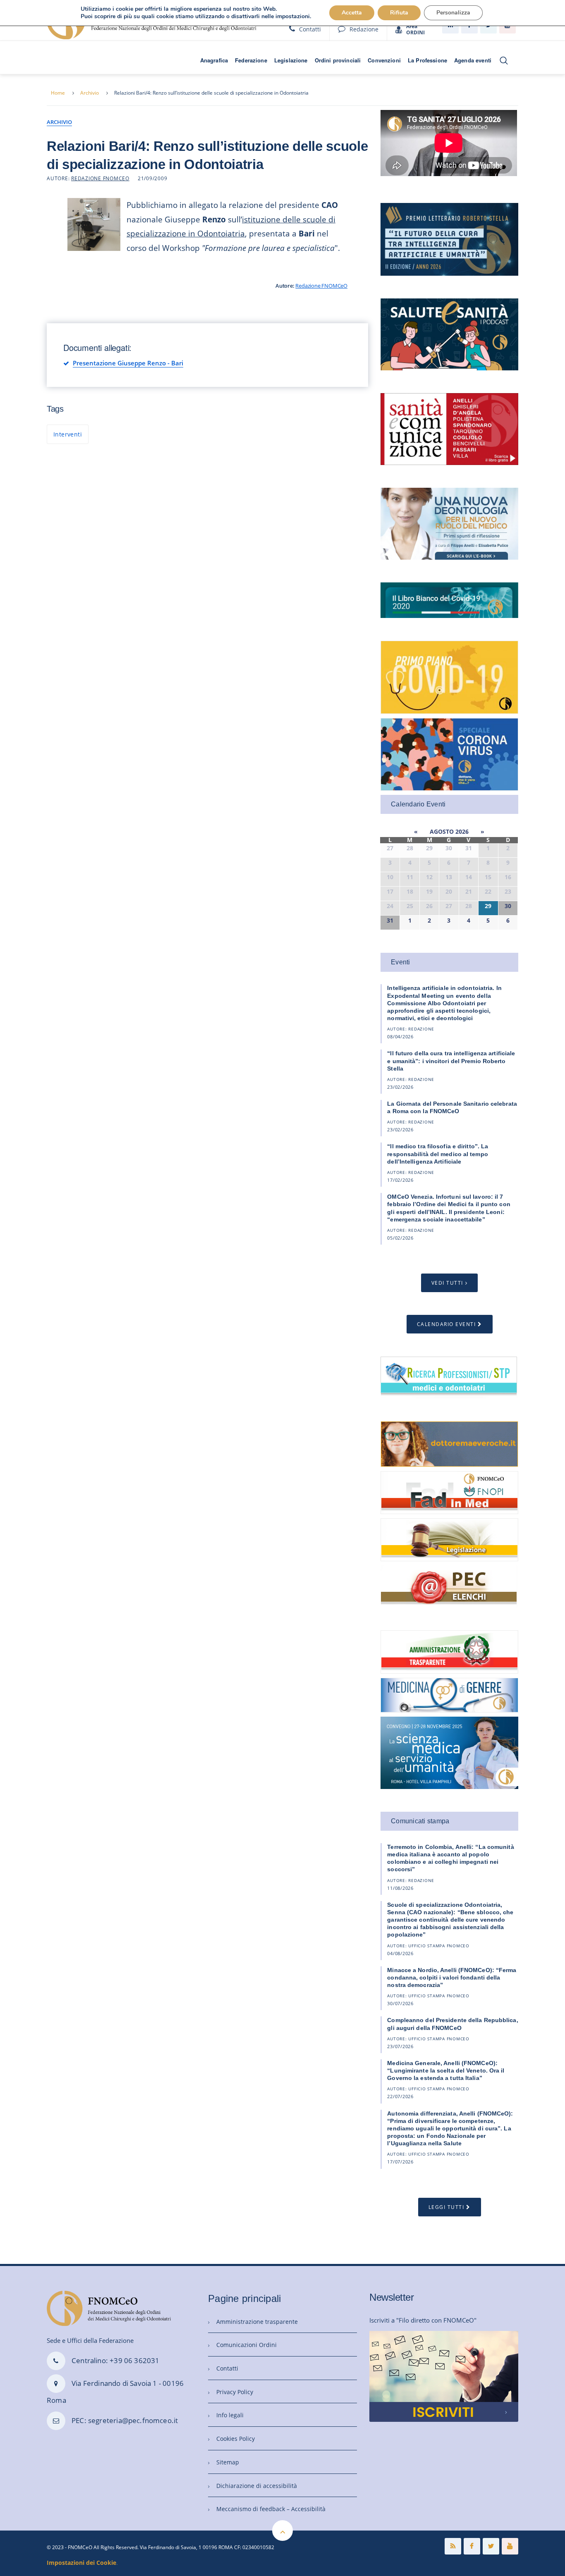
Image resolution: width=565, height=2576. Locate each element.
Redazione (364, 29)
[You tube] (510, 2546)
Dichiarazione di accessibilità (257, 2486)
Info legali (230, 2415)
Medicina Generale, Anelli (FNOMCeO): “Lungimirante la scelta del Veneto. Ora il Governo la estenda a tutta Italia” (446, 2070)
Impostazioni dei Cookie (81, 2563)
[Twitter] (491, 2546)
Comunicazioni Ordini (247, 2345)
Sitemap (228, 2462)
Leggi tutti (446, 2207)
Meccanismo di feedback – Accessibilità (271, 2509)
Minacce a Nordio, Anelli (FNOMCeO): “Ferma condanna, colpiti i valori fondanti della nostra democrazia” (452, 1977)
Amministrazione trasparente (257, 2322)
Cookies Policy (236, 2439)
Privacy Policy (235, 2392)
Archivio (90, 93)
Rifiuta (399, 13)
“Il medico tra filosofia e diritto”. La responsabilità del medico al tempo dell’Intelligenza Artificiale (438, 1154)
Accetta (352, 13)
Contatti (310, 29)
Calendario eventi (446, 1324)
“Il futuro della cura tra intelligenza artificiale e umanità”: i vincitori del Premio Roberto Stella (451, 1061)
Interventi (68, 434)
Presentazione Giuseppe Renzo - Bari (128, 363)
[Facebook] (472, 2546)
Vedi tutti (447, 1283)
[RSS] (453, 2546)
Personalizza (453, 13)
